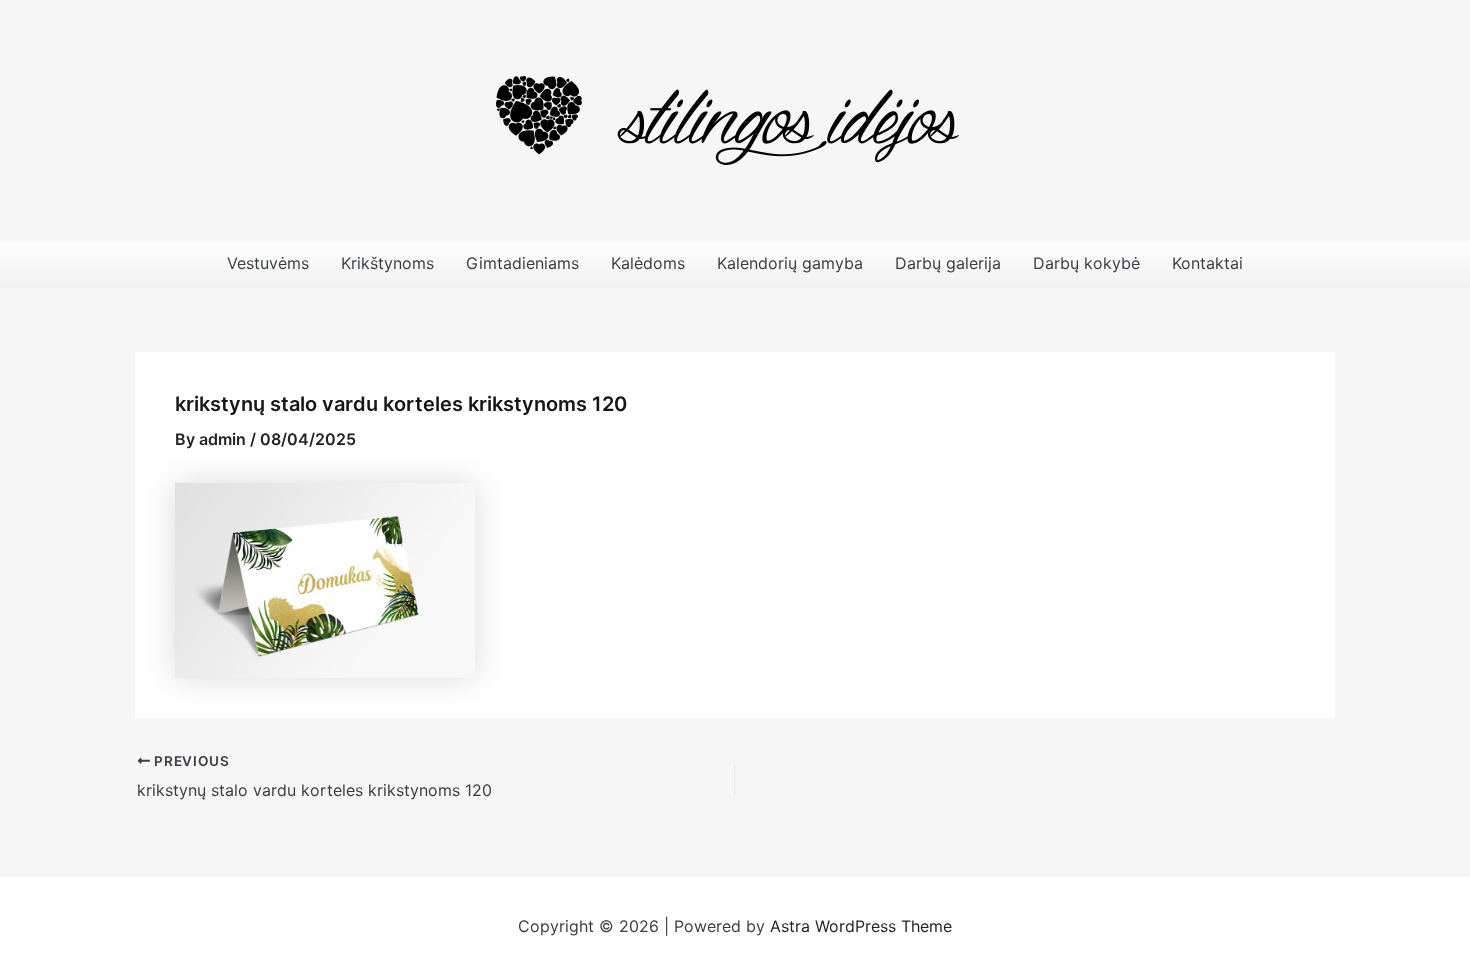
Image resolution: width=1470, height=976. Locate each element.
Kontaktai (1207, 263)
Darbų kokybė (1086, 263)
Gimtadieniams (522, 263)
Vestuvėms (268, 263)
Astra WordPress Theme (861, 926)
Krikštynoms (387, 263)
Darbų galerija (948, 263)
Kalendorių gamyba (790, 263)
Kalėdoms (648, 263)
